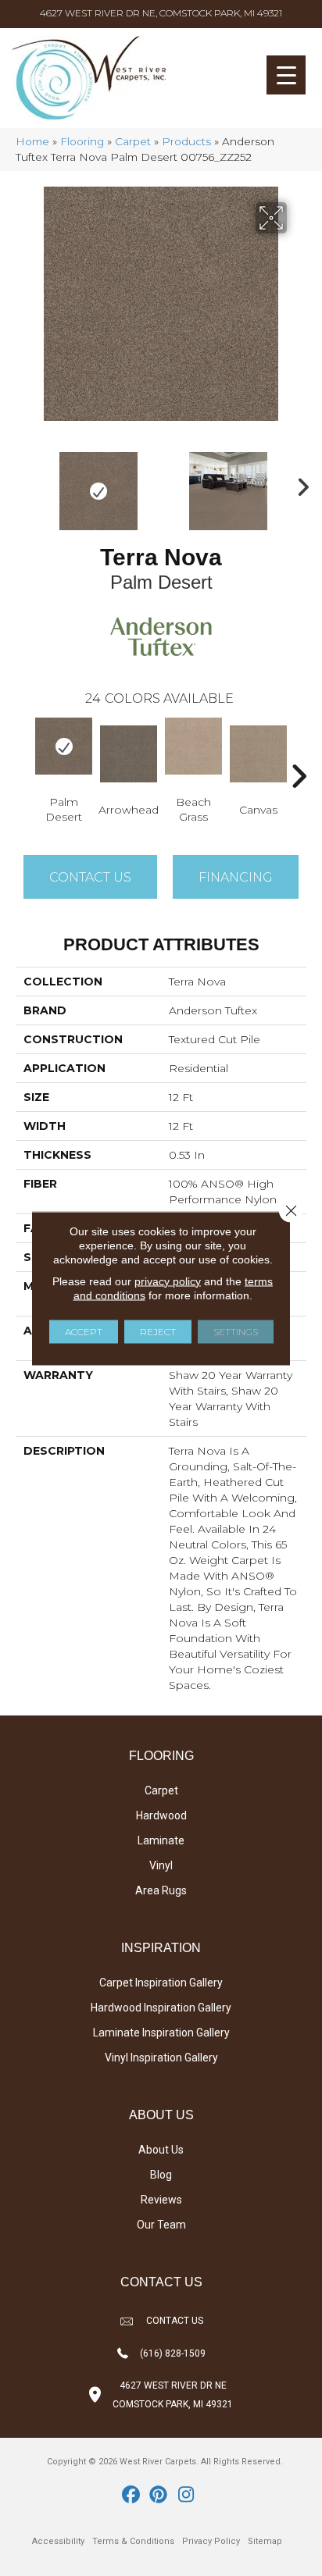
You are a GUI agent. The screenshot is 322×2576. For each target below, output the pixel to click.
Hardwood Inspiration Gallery (161, 2008)
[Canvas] (258, 754)
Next (299, 483)
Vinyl (161, 1865)
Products (186, 141)
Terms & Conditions (133, 2541)
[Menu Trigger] (286, 75)
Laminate (161, 1840)
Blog (161, 2175)
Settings (236, 1331)
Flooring (82, 141)
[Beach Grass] (193, 746)
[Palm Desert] (64, 746)
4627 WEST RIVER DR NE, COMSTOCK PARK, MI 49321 (161, 13)
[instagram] (186, 2496)
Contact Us (90, 877)
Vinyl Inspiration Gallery (161, 2058)
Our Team (161, 2225)
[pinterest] (159, 2496)
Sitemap (265, 2541)
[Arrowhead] (129, 754)
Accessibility (58, 2541)
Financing (236, 877)
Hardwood (161, 1815)
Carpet (133, 141)
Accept (84, 1331)
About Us (161, 2150)
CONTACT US (175, 2321)
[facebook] (132, 2496)
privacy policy (168, 1281)
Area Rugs (161, 1890)
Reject (158, 1331)
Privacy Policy (211, 2541)
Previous (23, 483)
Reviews (161, 2200)
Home (32, 141)
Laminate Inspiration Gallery (161, 2033)
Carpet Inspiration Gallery (161, 1983)
